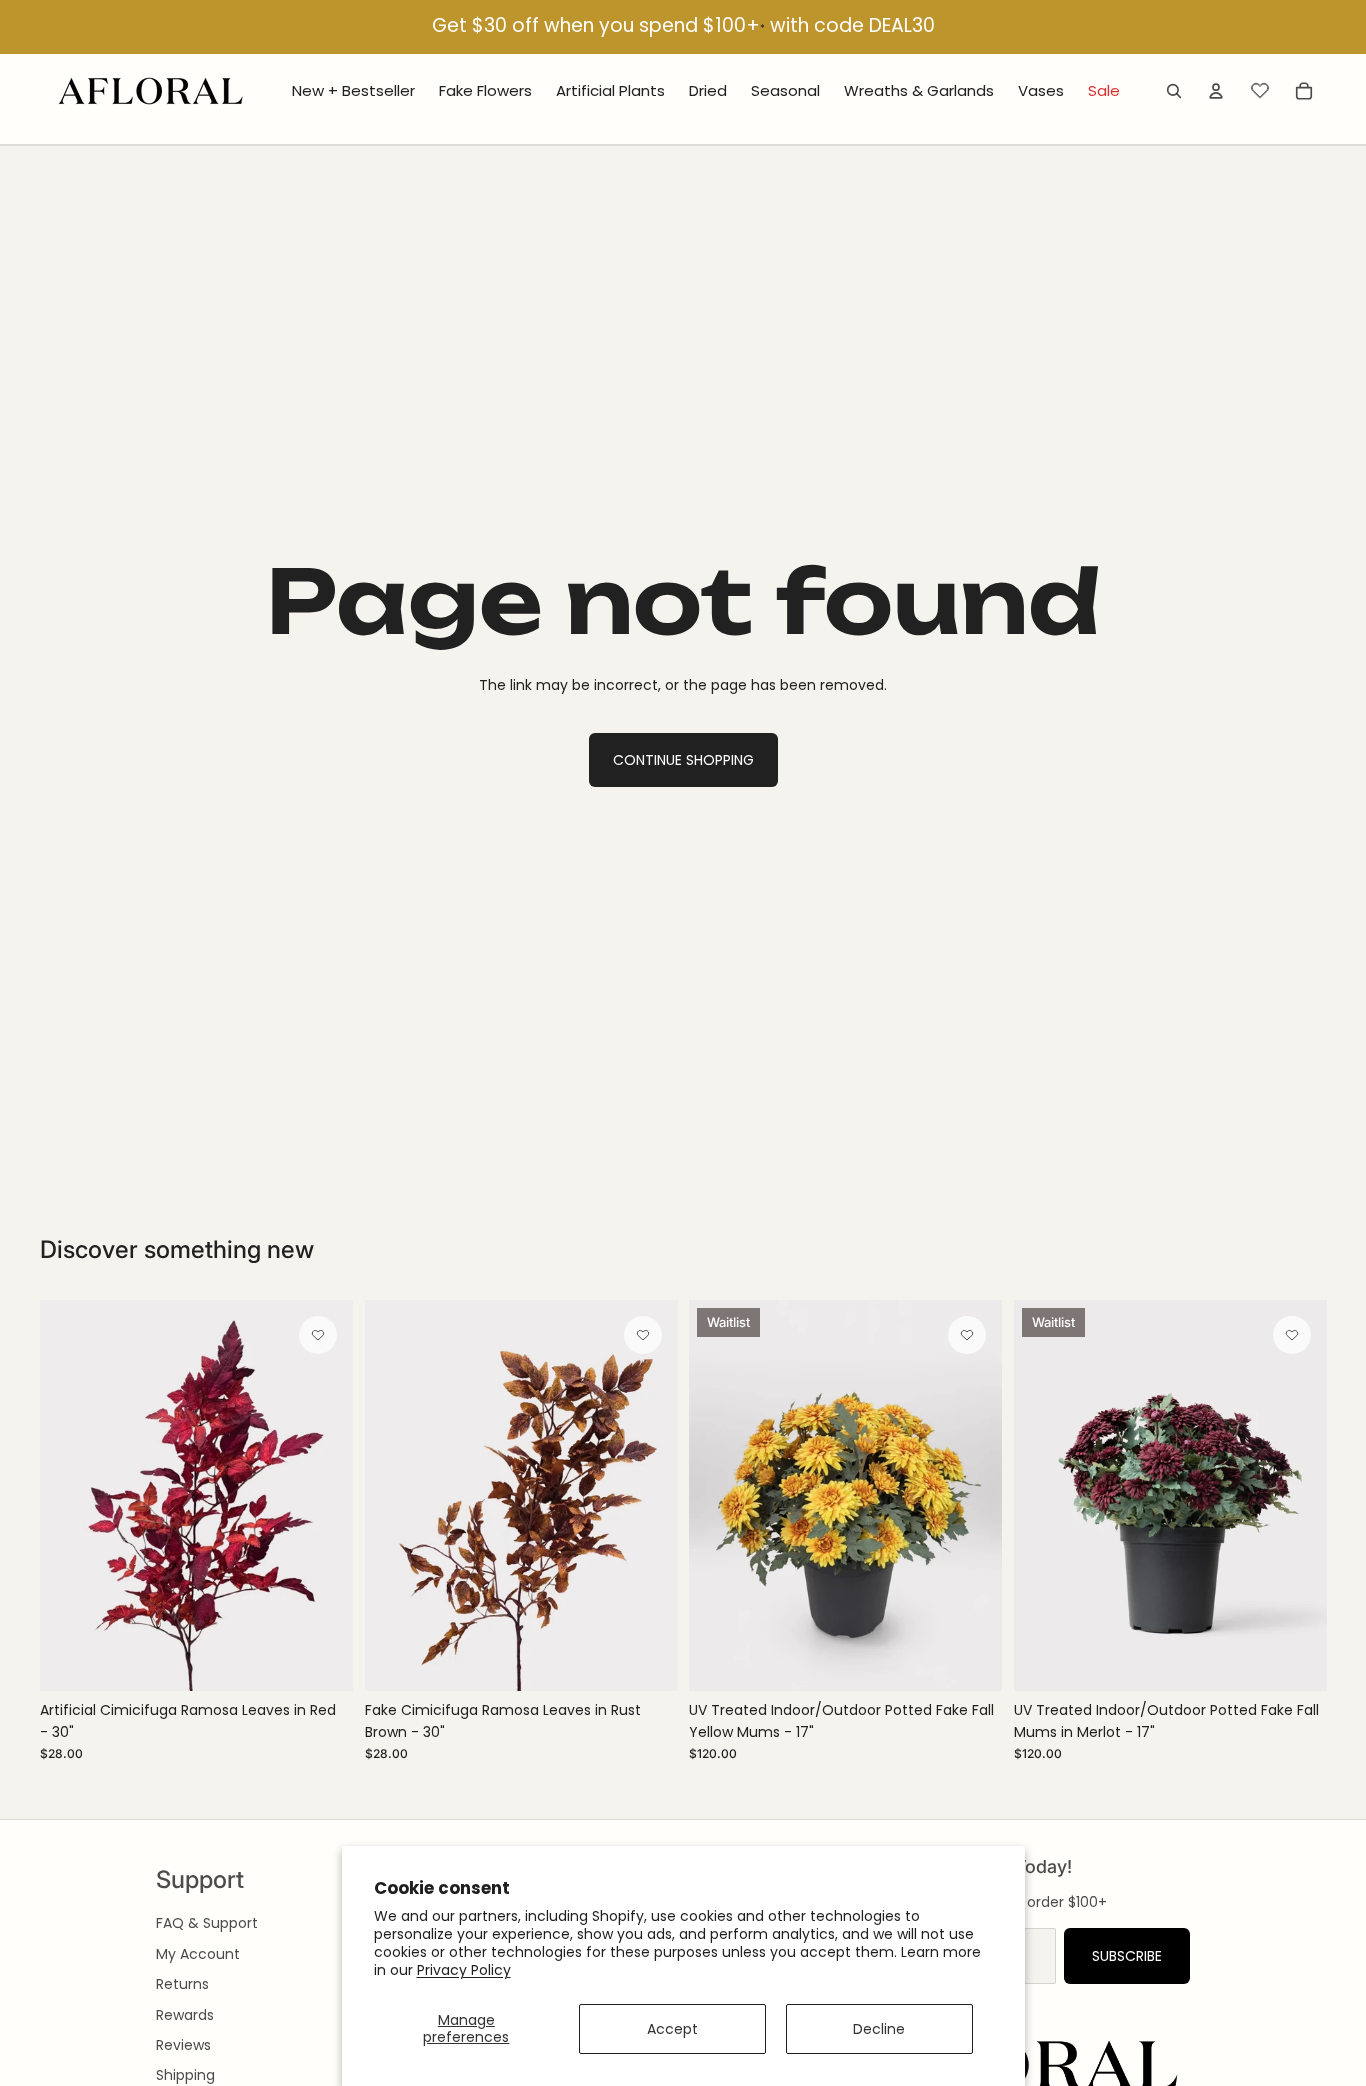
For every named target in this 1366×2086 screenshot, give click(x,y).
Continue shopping (683, 760)
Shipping (185, 2075)
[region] (683, 27)
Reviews (183, 2045)
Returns (182, 1984)
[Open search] (1174, 91)
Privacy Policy (464, 1970)
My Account (198, 1954)
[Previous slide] (70, 1495)
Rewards (185, 2015)
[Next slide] (323, 1495)
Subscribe (1127, 1956)
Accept (672, 2029)
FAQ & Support (207, 1923)
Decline (879, 2029)
